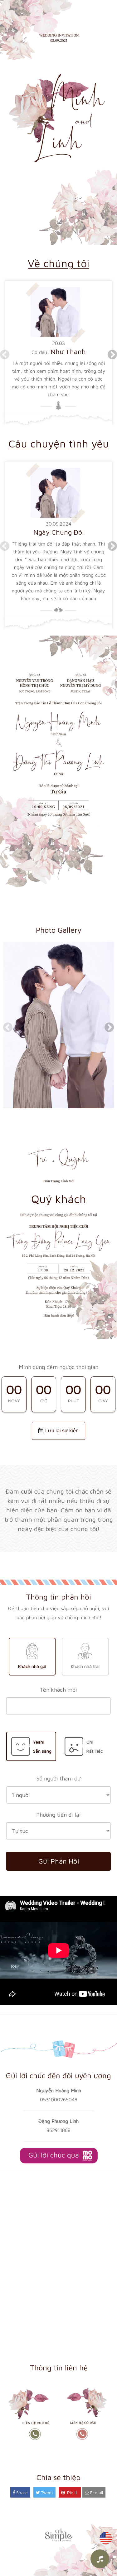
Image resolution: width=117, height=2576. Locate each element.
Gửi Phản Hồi (59, 1861)
